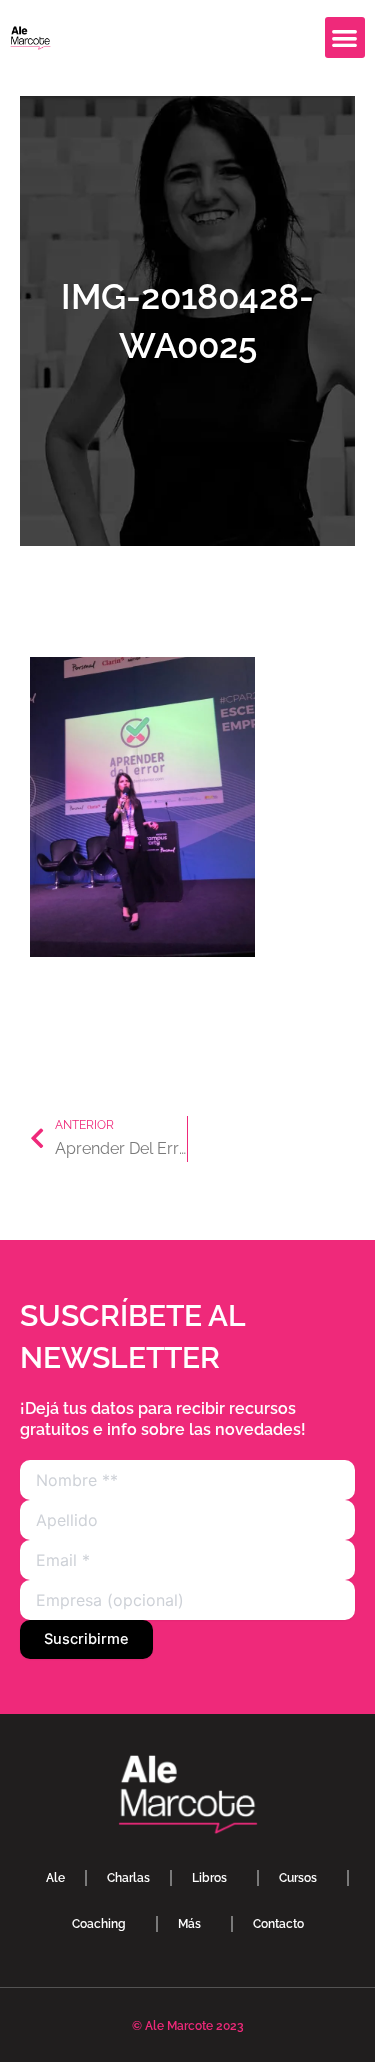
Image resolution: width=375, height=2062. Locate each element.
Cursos (298, 1878)
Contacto (278, 1924)
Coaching (99, 1924)
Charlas (128, 1878)
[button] (345, 37)
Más (189, 1924)
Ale (55, 1878)
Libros (209, 1878)
